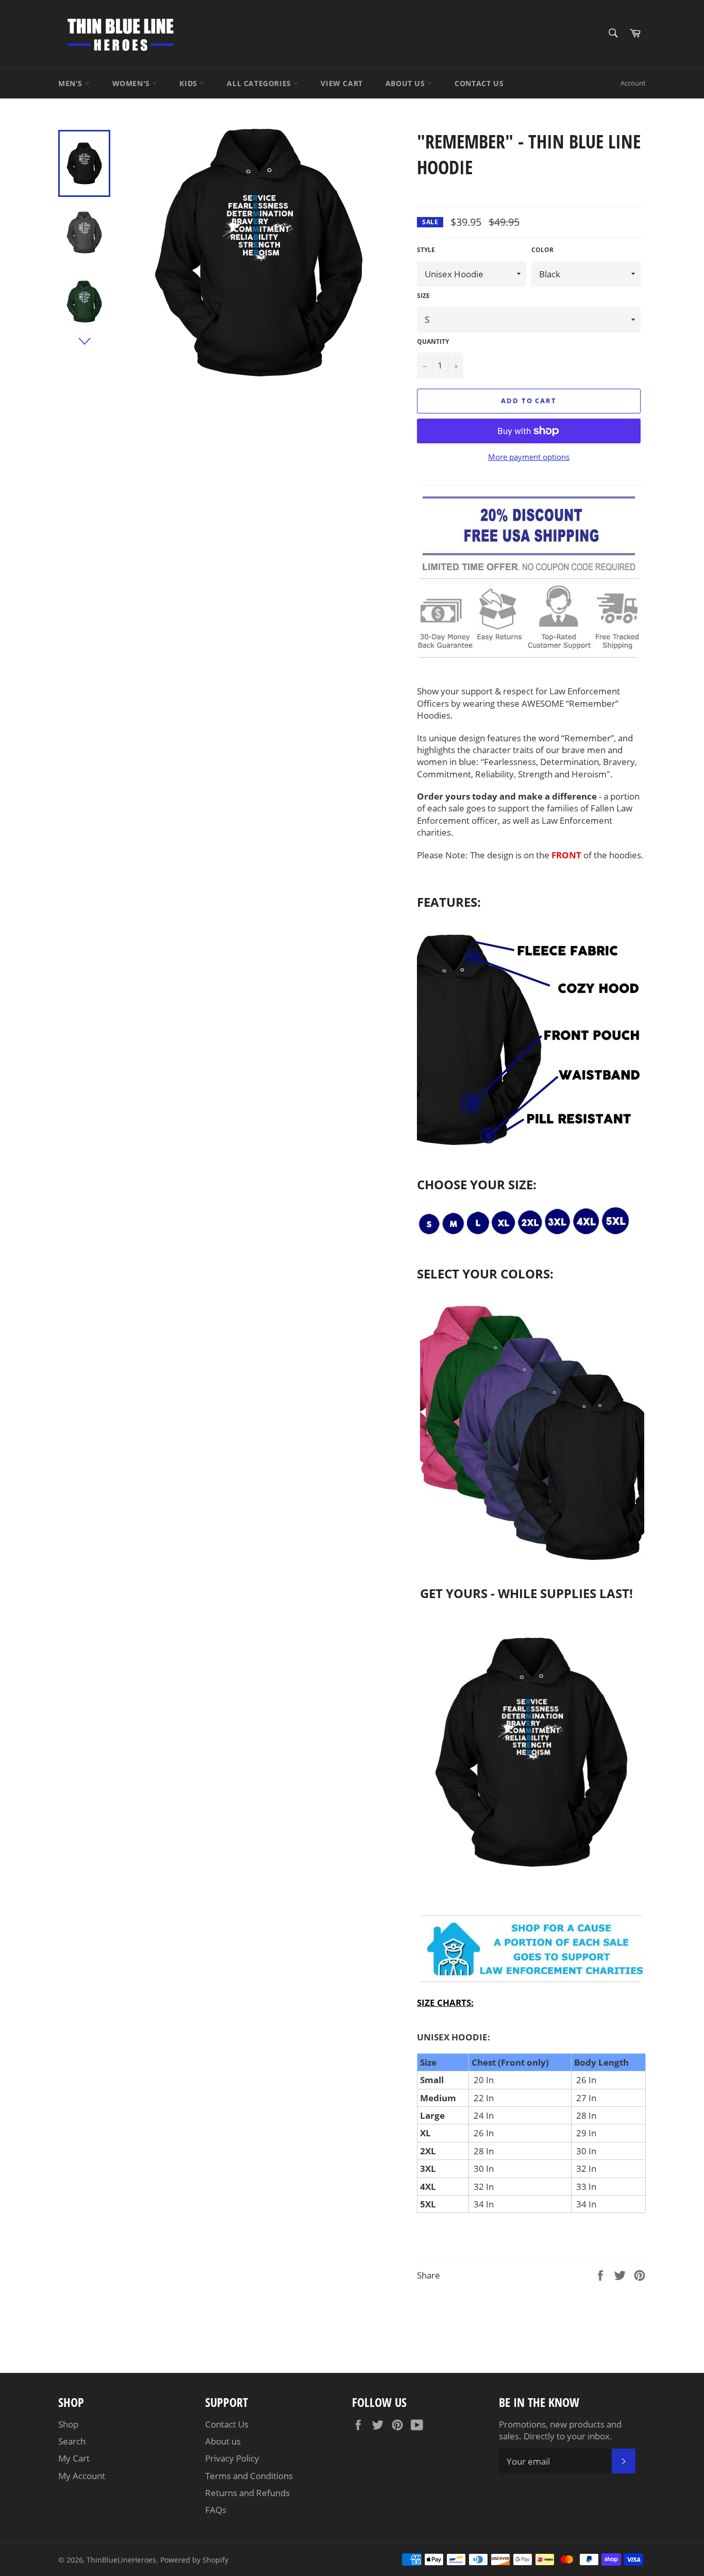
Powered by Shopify (194, 2560)
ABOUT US (406, 83)
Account (633, 83)
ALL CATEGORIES (260, 83)
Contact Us (227, 2424)
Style (426, 250)
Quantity (433, 342)
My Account (82, 2476)
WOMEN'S (132, 83)
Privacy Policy (232, 2458)
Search (72, 2441)
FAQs (216, 2510)
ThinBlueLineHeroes (121, 2560)
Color (542, 250)
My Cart (74, 2458)
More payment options (529, 457)
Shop (68, 2424)
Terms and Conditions (249, 2476)
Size (423, 296)
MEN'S (72, 83)
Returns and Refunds (247, 2493)
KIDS (189, 83)
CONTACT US (479, 83)
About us (223, 2441)
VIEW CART (341, 83)
